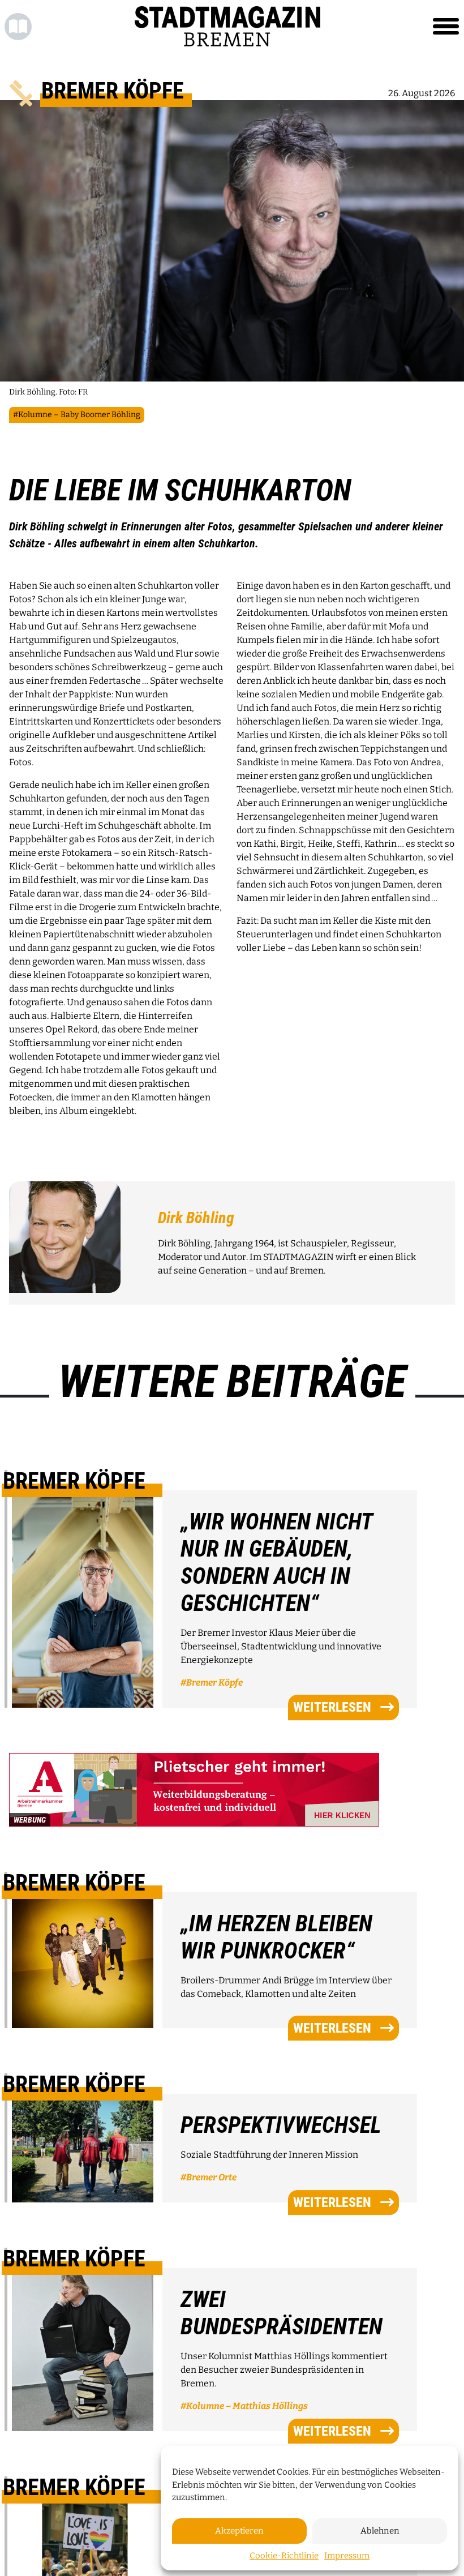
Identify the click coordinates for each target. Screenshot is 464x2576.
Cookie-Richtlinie (284, 2556)
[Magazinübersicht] (18, 27)
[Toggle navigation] (446, 27)
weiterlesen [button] (332, 1708)
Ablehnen (380, 2531)
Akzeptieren (239, 2531)
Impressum (347, 2556)
